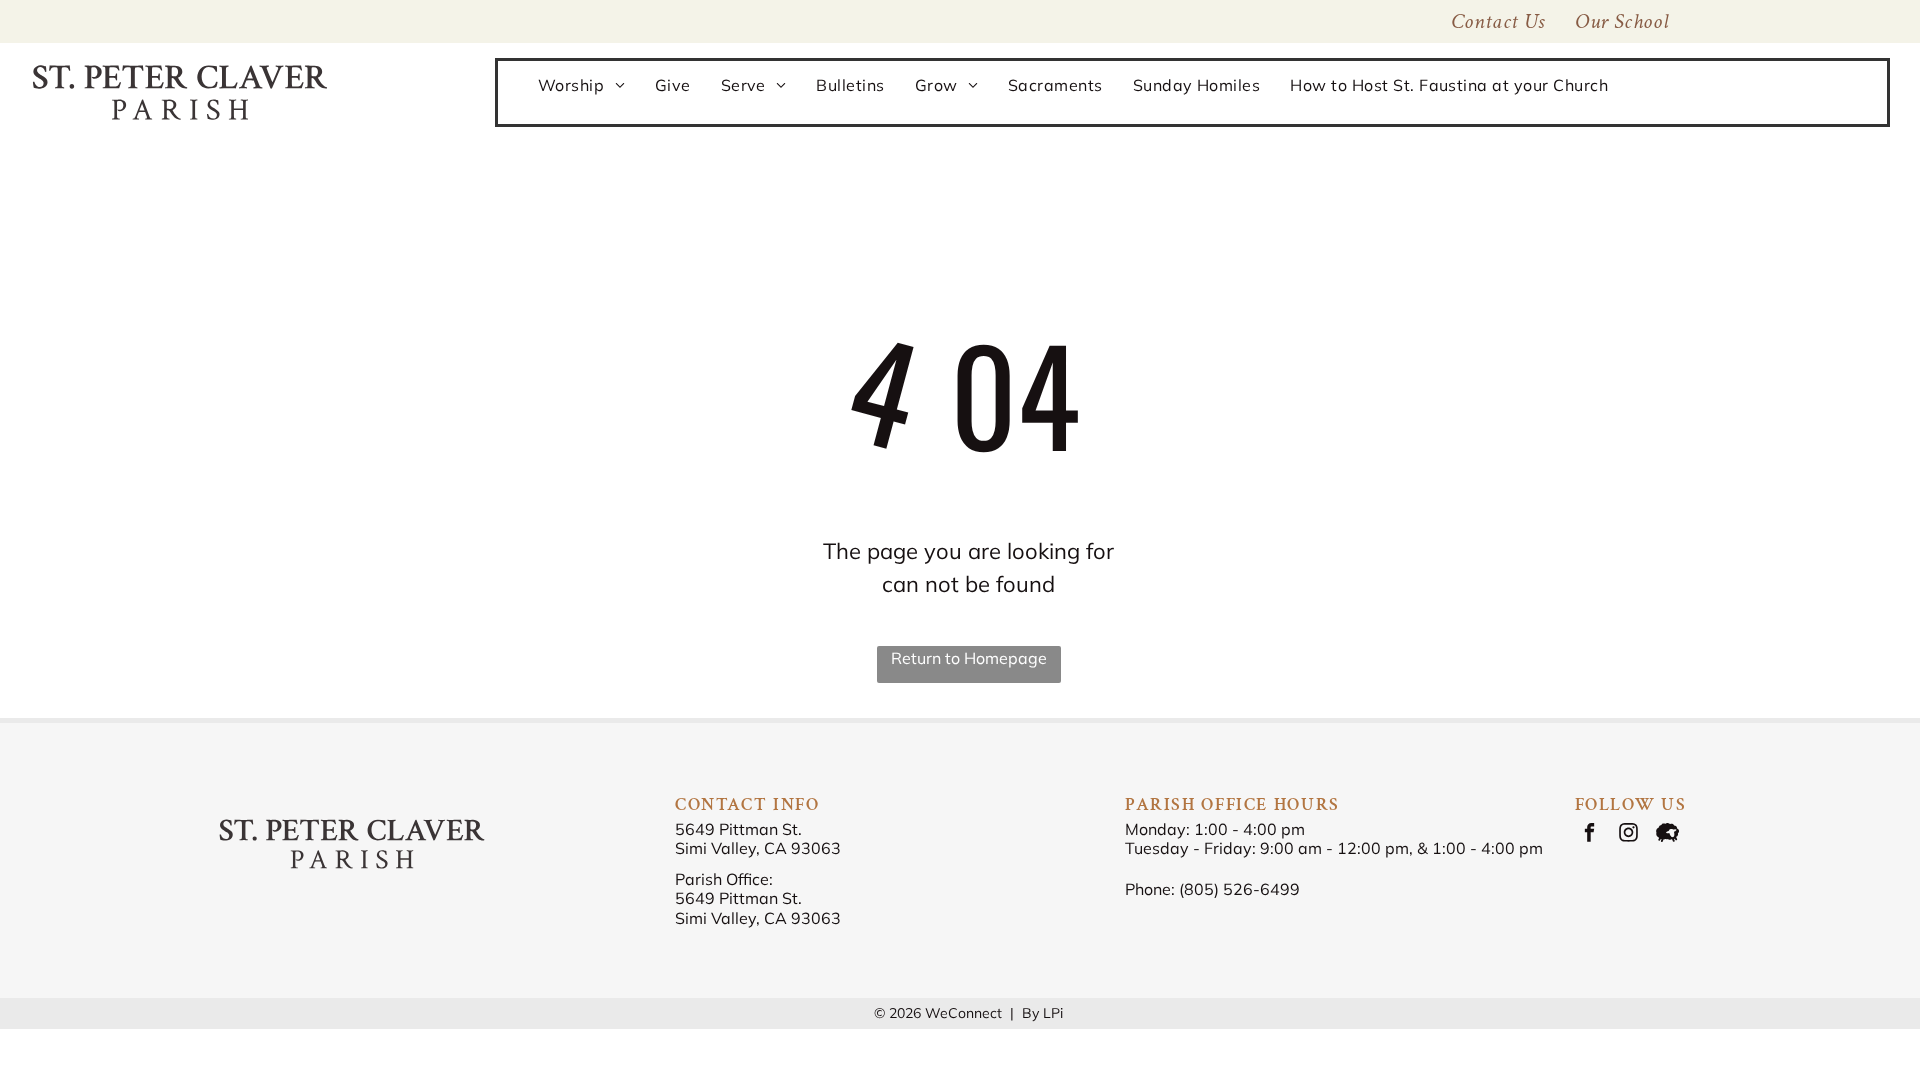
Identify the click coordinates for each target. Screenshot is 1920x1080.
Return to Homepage (969, 658)
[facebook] (1589, 835)
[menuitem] (1622, 21)
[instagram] (1628, 835)
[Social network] (1667, 835)
